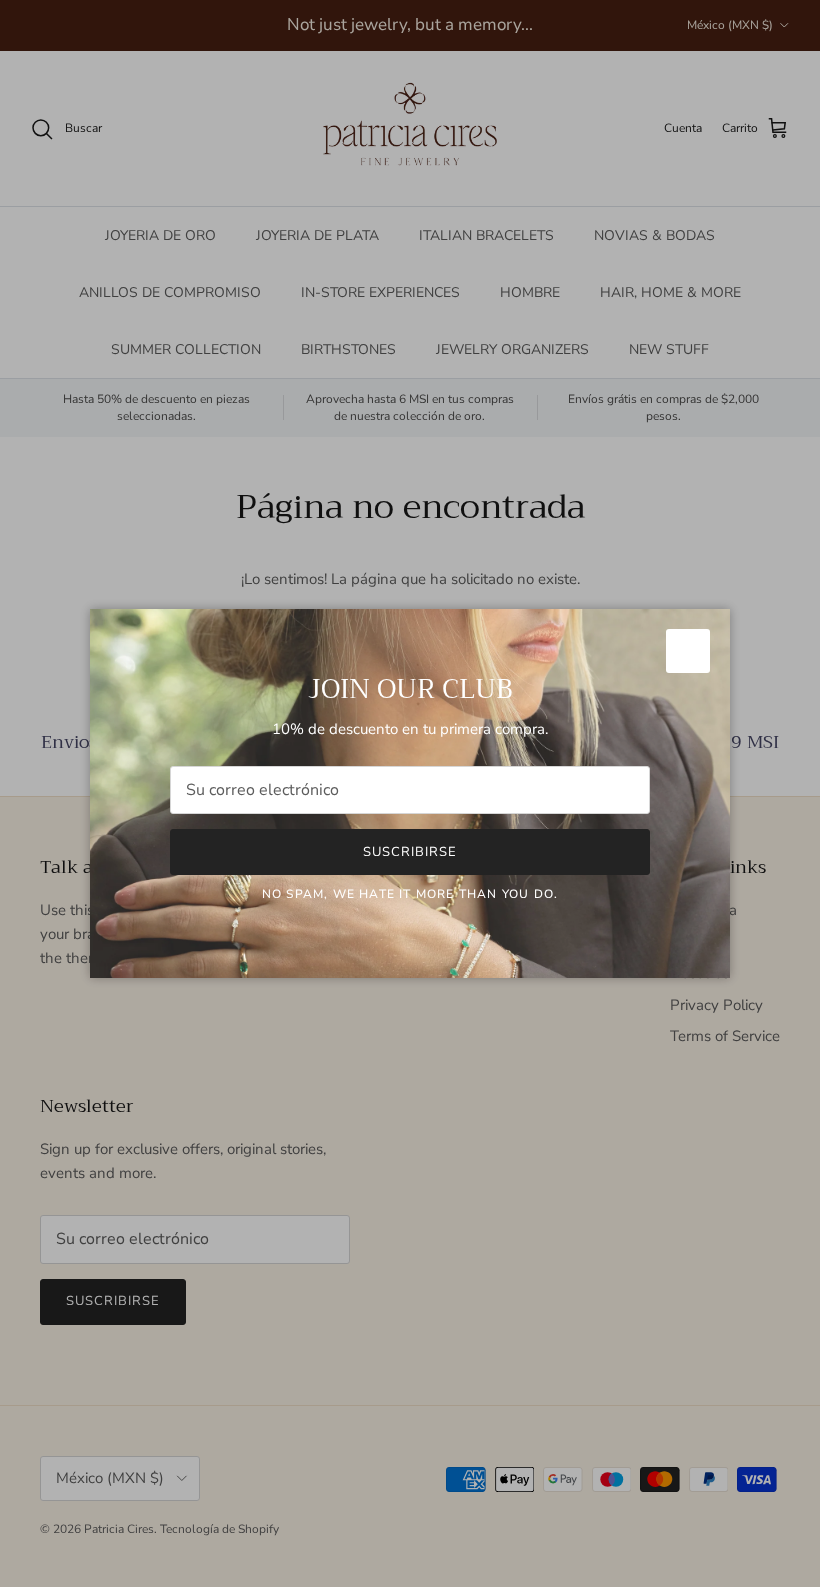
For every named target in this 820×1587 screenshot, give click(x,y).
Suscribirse (410, 852)
